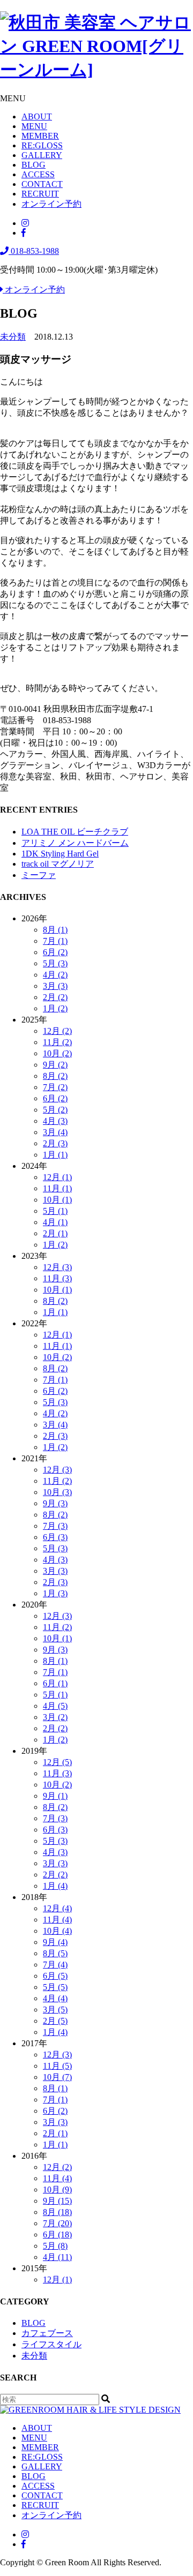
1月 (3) (55, 1593)
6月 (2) (55, 952)
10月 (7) (57, 2077)
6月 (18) (57, 2235)
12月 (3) (57, 1267)
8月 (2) (55, 1076)
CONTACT (42, 184)
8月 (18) (57, 2212)
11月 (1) (57, 1188)
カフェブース (47, 2333)
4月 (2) (55, 975)
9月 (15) (57, 2201)
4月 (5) (55, 1706)
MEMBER (40, 136)
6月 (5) (55, 1976)
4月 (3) (55, 1121)
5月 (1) (55, 1211)
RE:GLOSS (42, 145)
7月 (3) (55, 1526)
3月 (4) (55, 1132)
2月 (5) (55, 2021)
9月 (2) (55, 1065)
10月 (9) (57, 2190)
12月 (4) (57, 1908)
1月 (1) (55, 1155)
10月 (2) (57, 1053)
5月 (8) (55, 2246)
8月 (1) (55, 930)
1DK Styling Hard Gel (60, 854)
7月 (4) (55, 1965)
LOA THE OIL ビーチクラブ (75, 832)
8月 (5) (55, 1953)
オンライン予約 (51, 204)
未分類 (13, 337)
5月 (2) (55, 1110)
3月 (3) (55, 986)
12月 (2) (57, 1031)
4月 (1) (55, 1222)
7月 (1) (55, 941)
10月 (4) (57, 1931)
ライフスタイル (51, 2344)
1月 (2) (55, 1008)
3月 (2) (55, 1717)
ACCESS (38, 174)
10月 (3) (57, 1492)
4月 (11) (57, 2257)
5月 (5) (55, 1987)
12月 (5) (57, 1762)
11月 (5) (57, 2066)
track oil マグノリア (58, 864)
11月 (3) (57, 1278)
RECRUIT (40, 194)
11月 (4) (57, 1920)
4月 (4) (55, 1998)
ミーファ (39, 875)
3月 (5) (55, 2010)
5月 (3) (55, 963)
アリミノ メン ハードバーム (75, 843)
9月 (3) (55, 1503)
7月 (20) (57, 2223)
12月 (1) (57, 1177)
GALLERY (42, 155)
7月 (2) (55, 1087)
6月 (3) (55, 1537)
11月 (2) (57, 1042)
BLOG (34, 165)
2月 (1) (55, 1233)
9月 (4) (55, 1942)
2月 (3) (55, 1143)
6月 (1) (55, 1683)
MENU (34, 126)
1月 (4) (55, 1886)
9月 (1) (55, 1796)
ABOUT (37, 117)
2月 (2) (55, 997)
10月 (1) (57, 1200)
